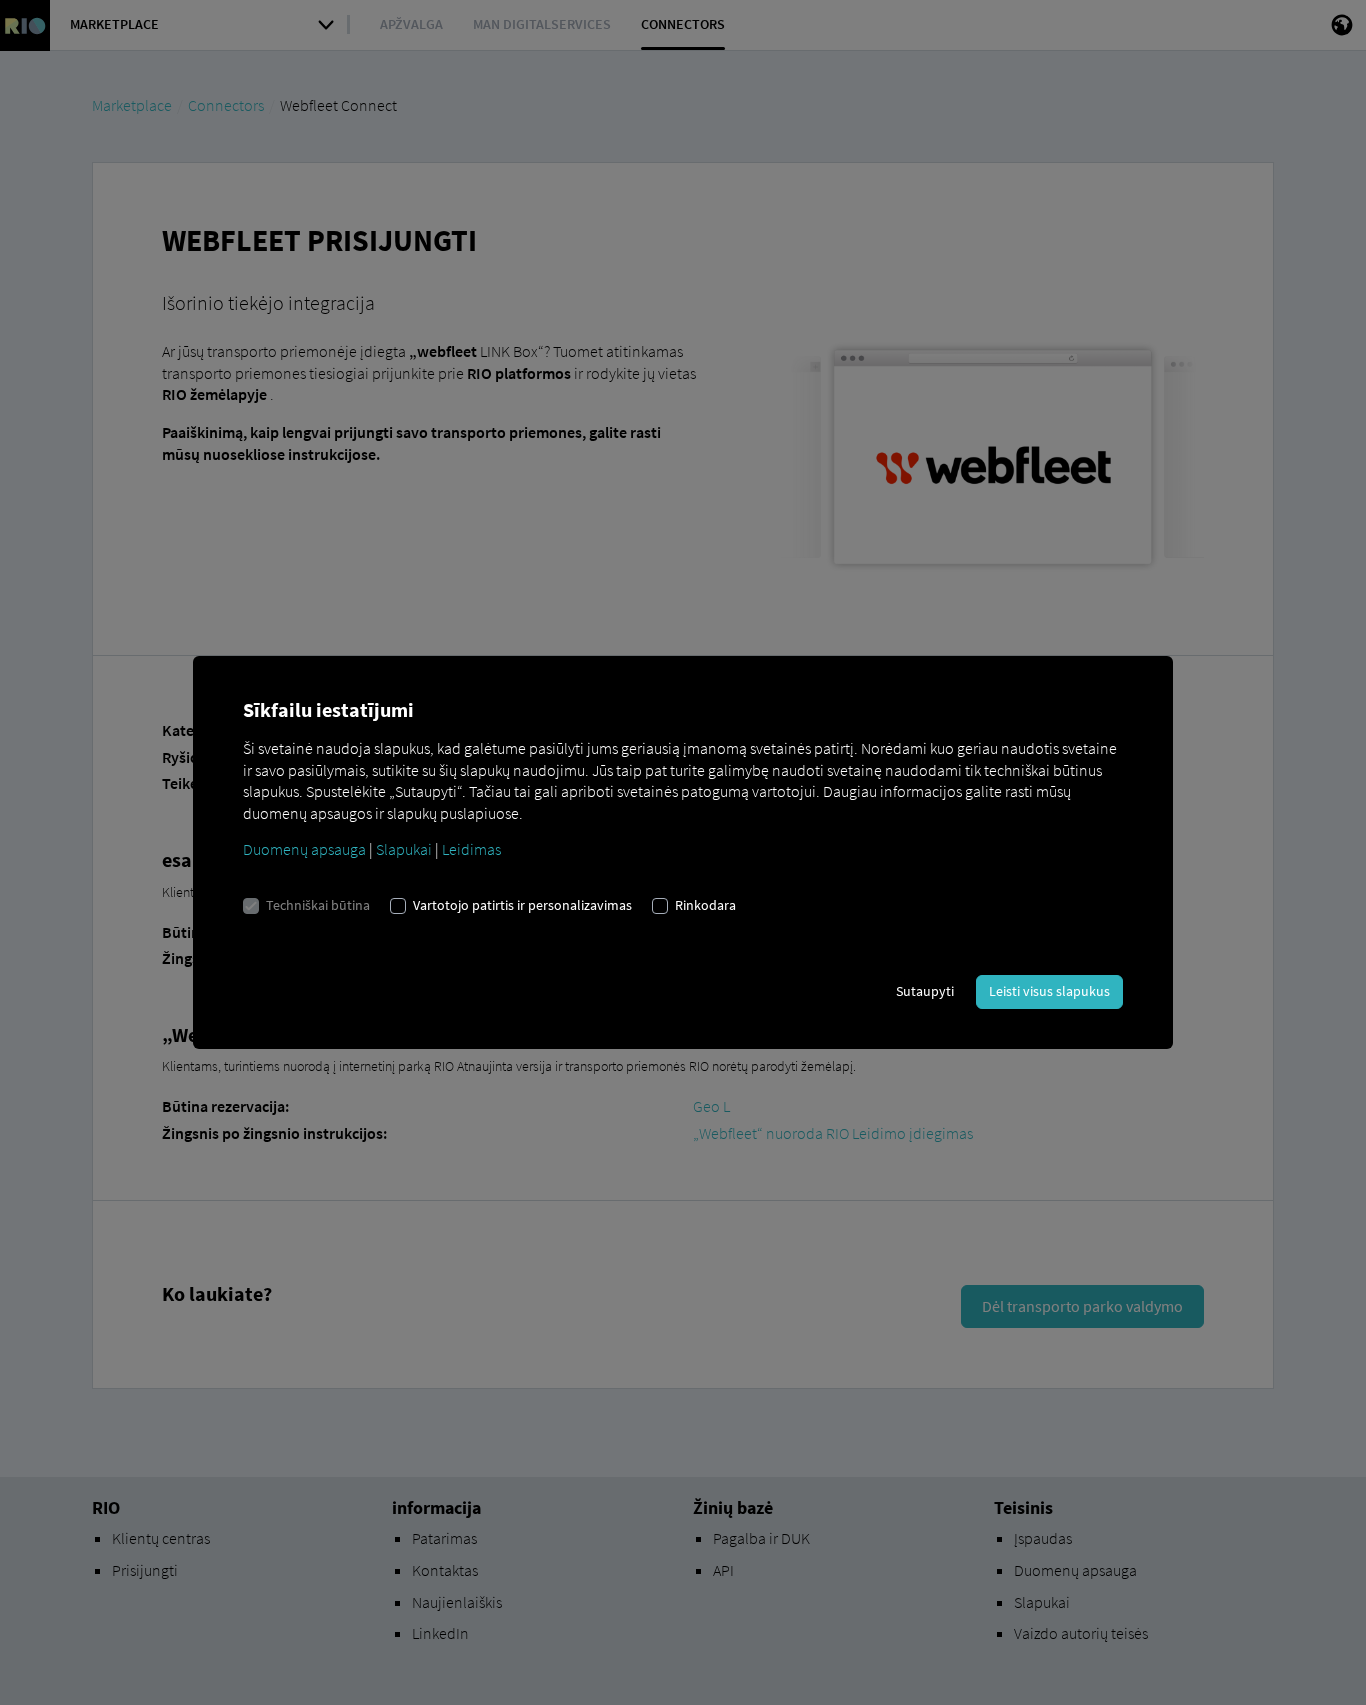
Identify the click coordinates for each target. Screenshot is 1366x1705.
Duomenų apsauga (304, 849)
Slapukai (404, 849)
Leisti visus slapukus (1049, 991)
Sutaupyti (925, 991)
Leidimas (471, 849)
